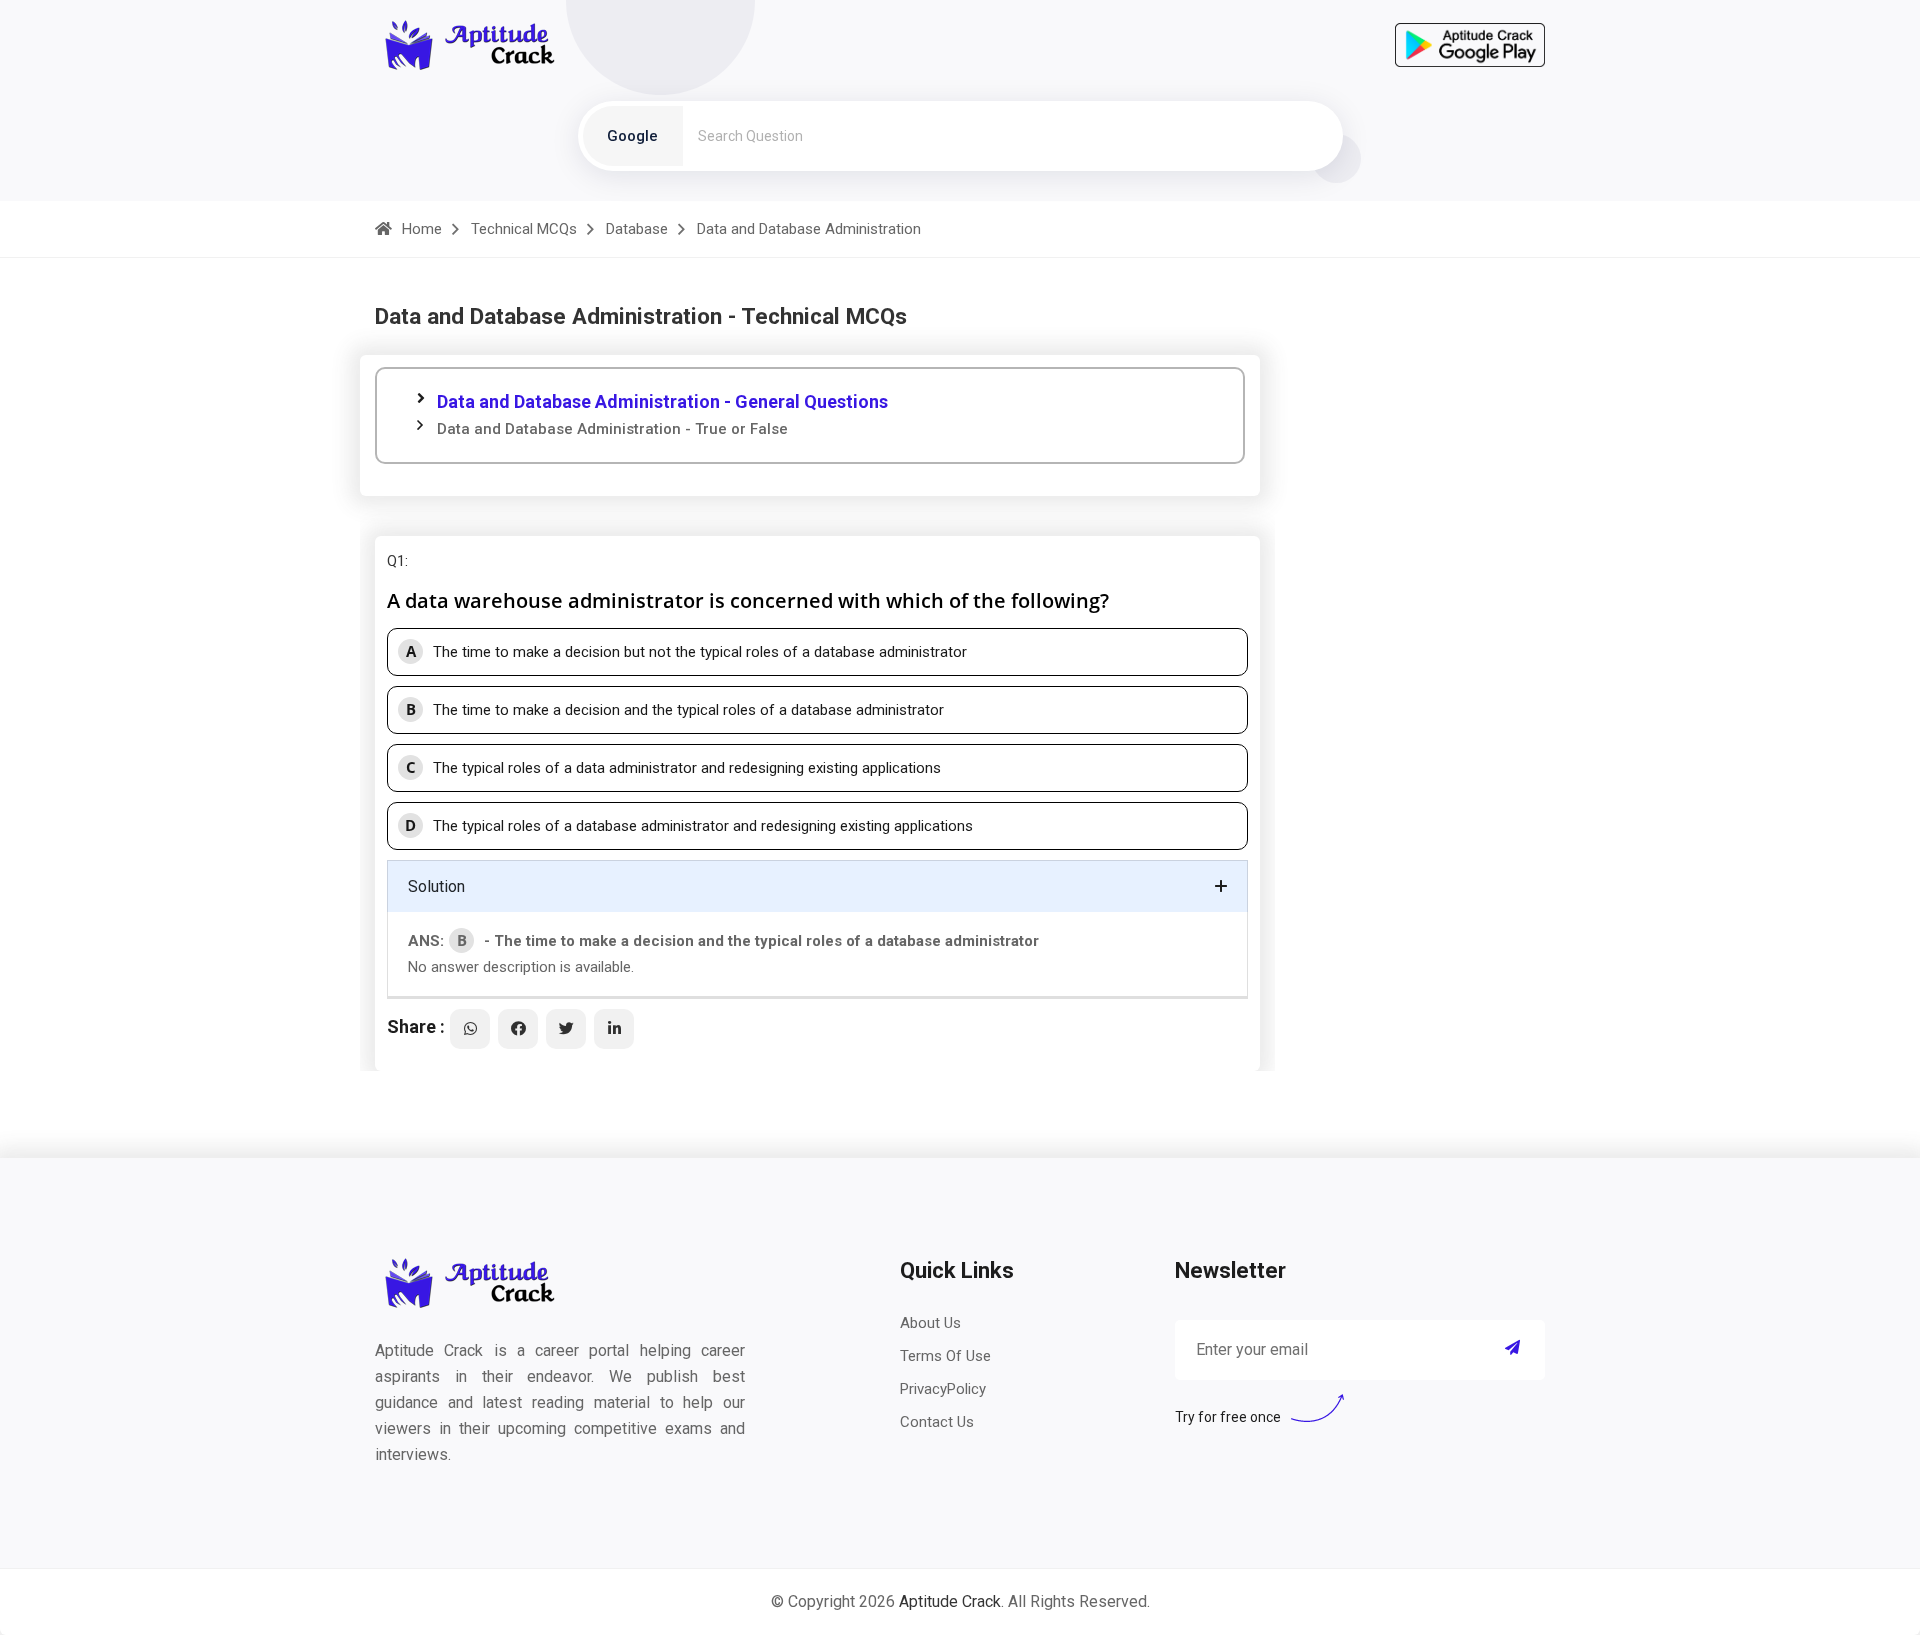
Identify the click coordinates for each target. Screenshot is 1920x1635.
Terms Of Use (945, 1356)
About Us (930, 1323)
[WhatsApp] (470, 1029)
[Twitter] (566, 1029)
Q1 (396, 561)
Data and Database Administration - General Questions (662, 401)
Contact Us (937, 1422)
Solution (436, 886)
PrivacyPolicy (943, 1389)
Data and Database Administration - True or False (612, 429)
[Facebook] (518, 1029)
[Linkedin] (614, 1029)
